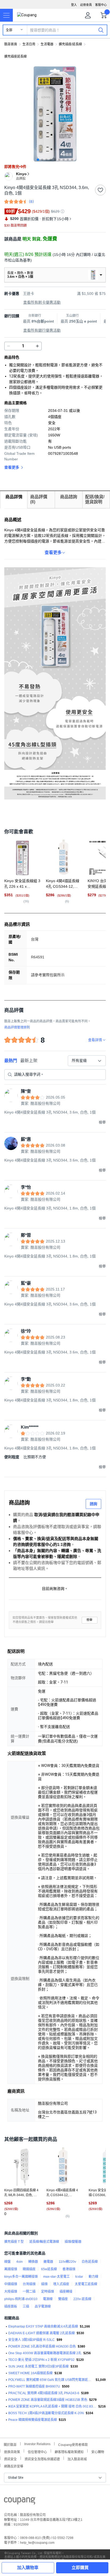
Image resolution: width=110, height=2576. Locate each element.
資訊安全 (10, 2459)
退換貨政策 (12, 2451)
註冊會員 (86, 5)
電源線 (48, 2299)
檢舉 (89, 1620)
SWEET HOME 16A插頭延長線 (30, 2373)
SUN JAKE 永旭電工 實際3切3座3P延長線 (38, 2366)
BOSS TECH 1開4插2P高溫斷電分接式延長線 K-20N (46, 2413)
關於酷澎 (10, 2444)
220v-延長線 (82, 2299)
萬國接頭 (11, 2269)
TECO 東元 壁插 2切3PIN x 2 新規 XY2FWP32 (41, 2360)
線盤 (7, 2262)
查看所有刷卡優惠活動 (42, 302)
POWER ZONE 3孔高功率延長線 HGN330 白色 (42, 2346)
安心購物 (98, 2451)
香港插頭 (69, 2269)
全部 (9, 30)
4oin (19, 2262)
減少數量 (37, 346)
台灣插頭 (29, 2284)
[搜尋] (101, 30)
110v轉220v (67, 2262)
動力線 (93, 2277)
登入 (74, 5)
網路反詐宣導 (14, 2466)
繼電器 (48, 2262)
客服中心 (101, 5)
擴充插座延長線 (15, 57)
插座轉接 (66, 2292)
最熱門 (11, 1061)
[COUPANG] (20, 2502)
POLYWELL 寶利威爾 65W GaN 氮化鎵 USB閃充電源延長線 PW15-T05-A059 (51, 2380)
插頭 (44, 2284)
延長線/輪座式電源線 (44, 2242)
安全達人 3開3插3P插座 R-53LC (32, 2340)
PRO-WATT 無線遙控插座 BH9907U (34, 2386)
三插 (26, 2306)
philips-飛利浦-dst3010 (21, 2299)
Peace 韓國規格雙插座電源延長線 (33, 2420)
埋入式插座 (61, 2284)
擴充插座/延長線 (70, 44)
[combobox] (87, 1061)
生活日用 (29, 44)
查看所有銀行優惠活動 (42, 330)
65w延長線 (49, 2269)
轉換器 (33, 2262)
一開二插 (29, 2292)
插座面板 (11, 2306)
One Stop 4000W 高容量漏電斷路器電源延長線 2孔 (45, 2353)
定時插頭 (48, 2292)
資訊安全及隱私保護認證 (42, 2459)
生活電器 (47, 44)
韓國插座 (29, 2269)
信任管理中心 (37, 2451)
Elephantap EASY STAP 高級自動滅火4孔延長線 (43, 2326)
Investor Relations (37, 2444)
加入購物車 (28, 2568)
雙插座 (63, 2299)
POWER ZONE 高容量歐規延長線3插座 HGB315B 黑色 (48, 2400)
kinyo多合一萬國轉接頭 (21, 2277)
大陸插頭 (11, 2292)
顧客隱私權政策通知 (69, 2451)
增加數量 (9, 346)
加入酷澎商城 (77, 2459)
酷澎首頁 (11, 44)
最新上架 (29, 1061)
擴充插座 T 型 (14, 2242)
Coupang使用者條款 (73, 2444)
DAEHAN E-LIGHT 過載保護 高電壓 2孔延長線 (42, 2333)
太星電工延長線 (86, 2284)
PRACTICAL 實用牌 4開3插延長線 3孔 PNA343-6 (44, 2393)
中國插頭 (11, 2284)
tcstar (79, 2277)
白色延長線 (90, 2262)
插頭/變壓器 (73, 2242)
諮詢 (93, 1504)
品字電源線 (43, 2306)
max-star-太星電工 (56, 2277)
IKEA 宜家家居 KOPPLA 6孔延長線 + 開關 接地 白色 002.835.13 (52, 2406)
